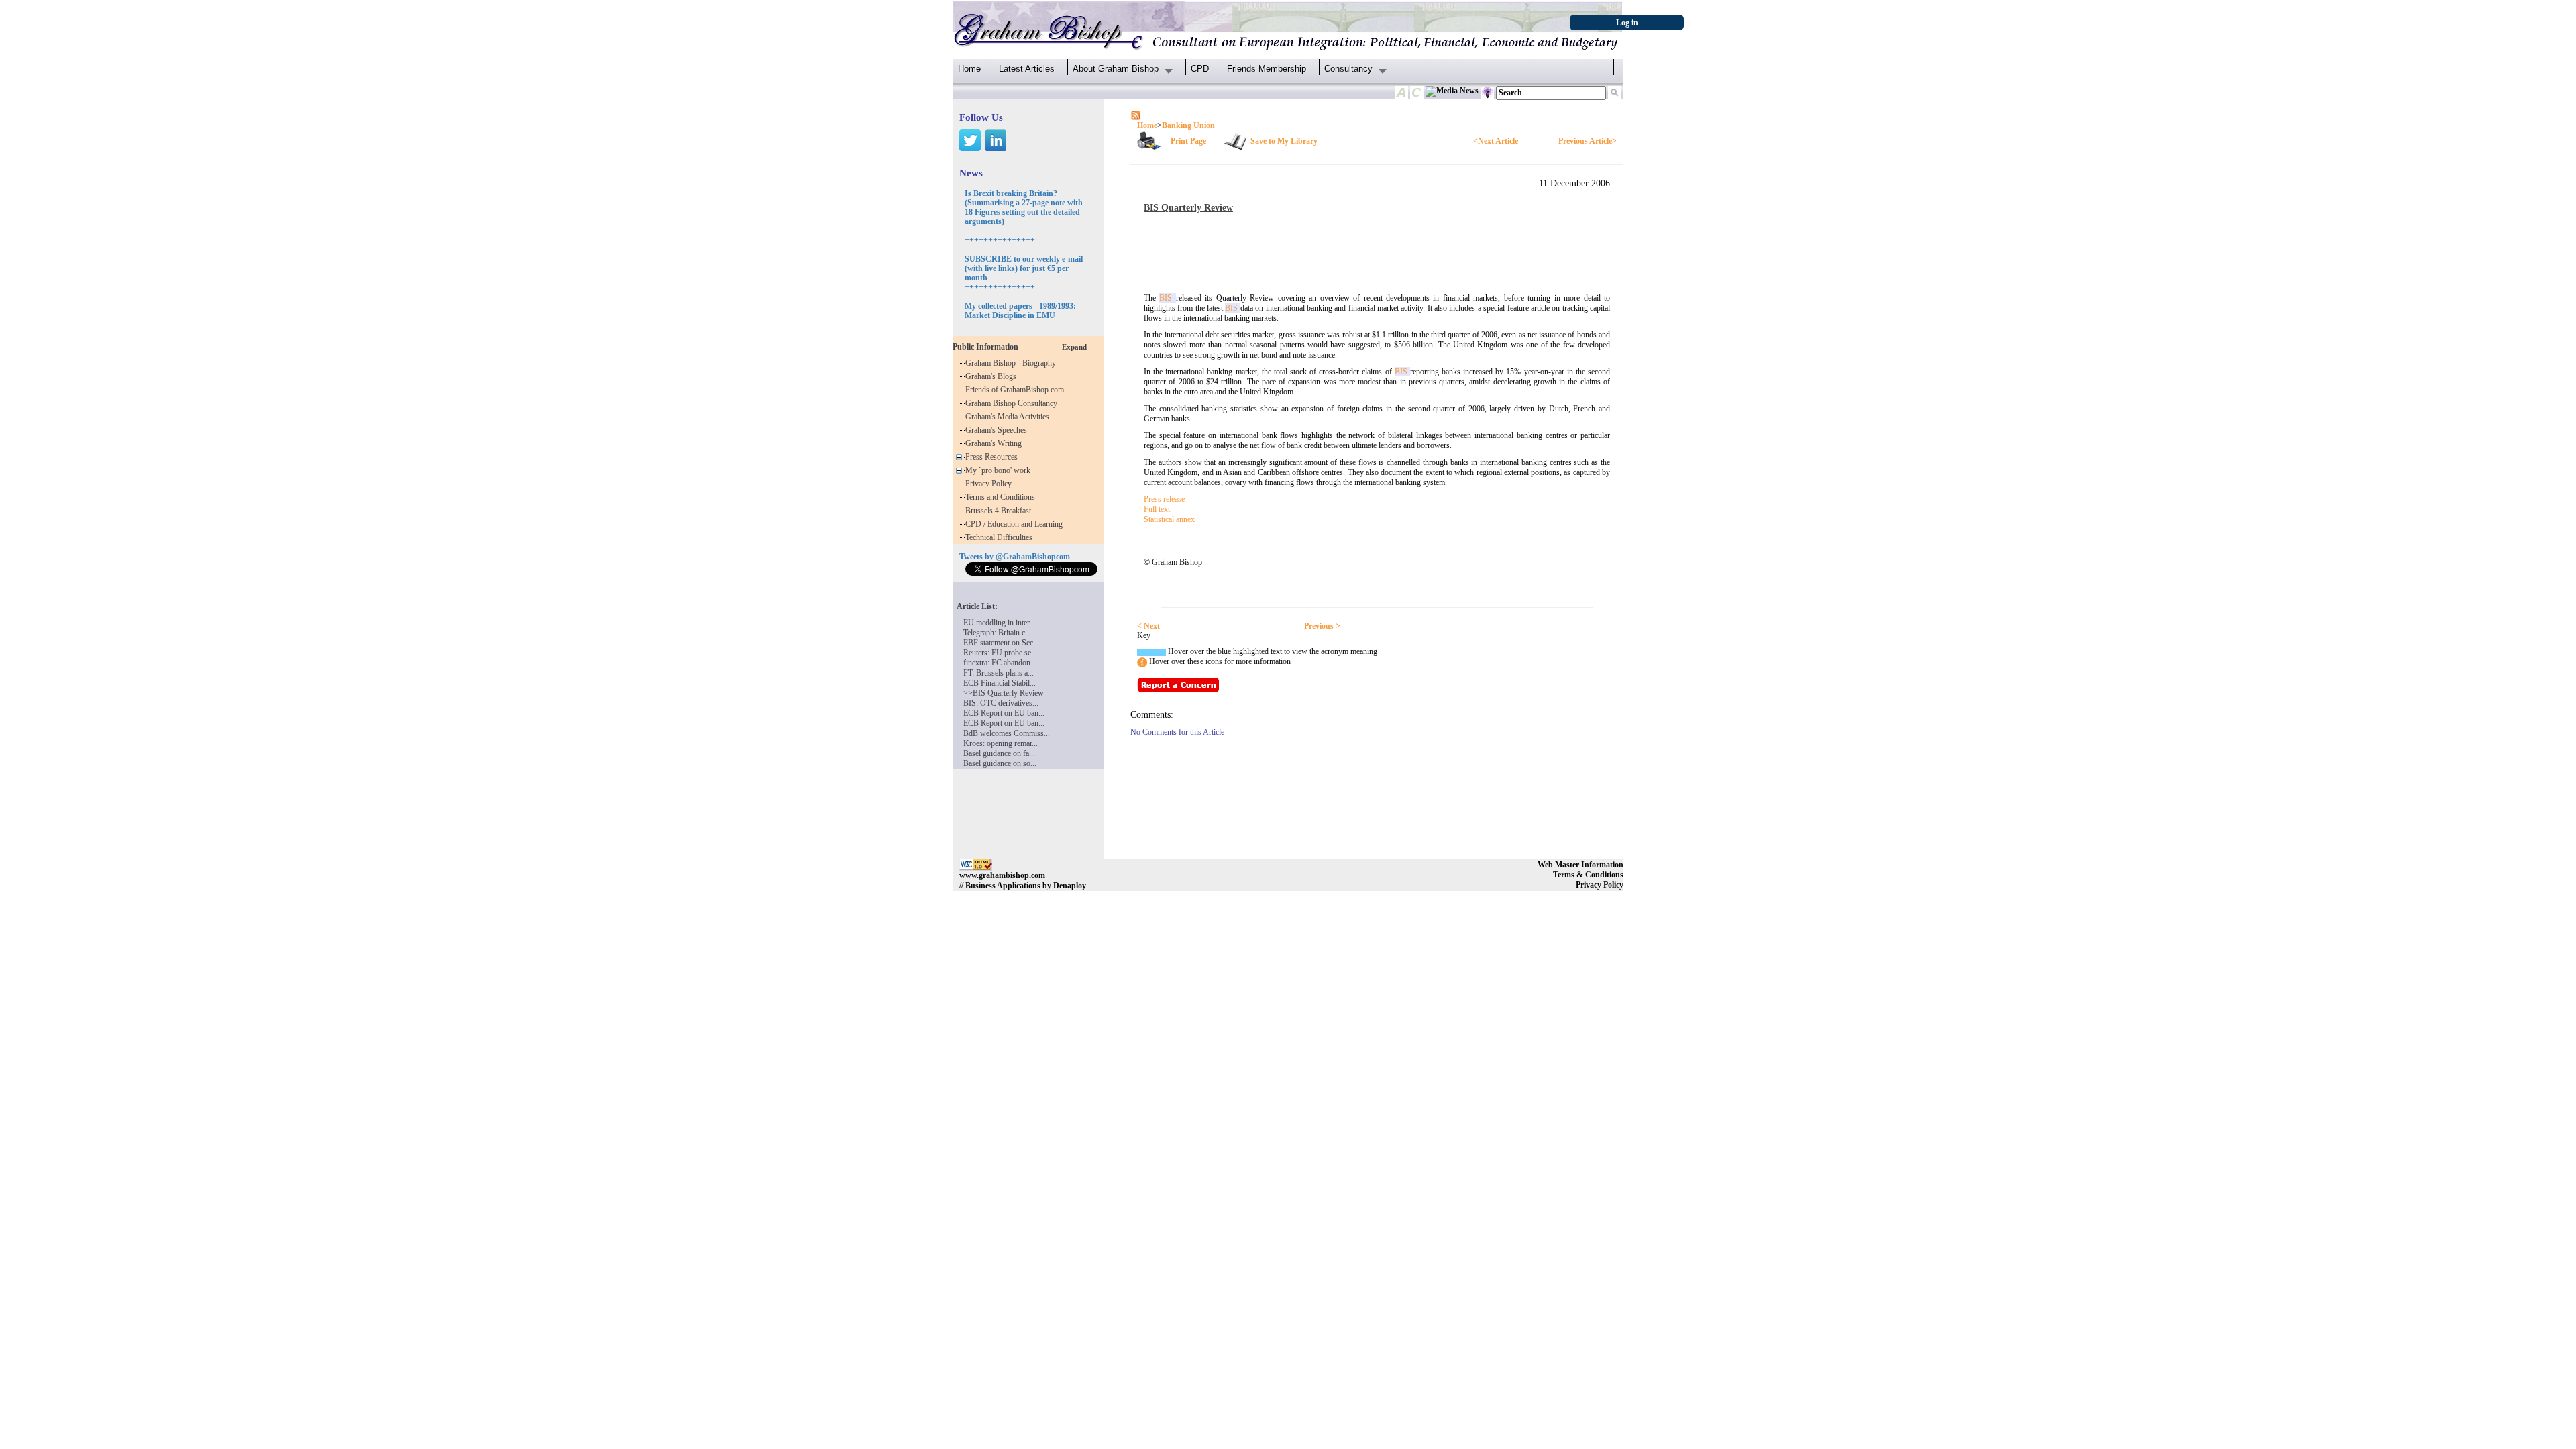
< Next (1148, 626)
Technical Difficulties (1001, 537)
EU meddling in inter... (999, 623)
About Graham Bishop (1116, 69)
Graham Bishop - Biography (1013, 363)
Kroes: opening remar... (1001, 743)
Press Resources (994, 457)
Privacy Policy (990, 484)
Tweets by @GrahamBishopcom (1015, 557)
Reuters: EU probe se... (1000, 653)
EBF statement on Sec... (1001, 643)
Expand (1074, 347)
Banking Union (1188, 125)
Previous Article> (1588, 141)
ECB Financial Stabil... (1000, 683)
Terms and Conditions (1002, 497)
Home (969, 69)
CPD (1200, 69)
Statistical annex (1169, 519)
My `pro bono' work (1000, 470)
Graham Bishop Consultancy (1013, 403)
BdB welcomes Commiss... (1007, 733)
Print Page (1188, 141)
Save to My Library (1284, 141)
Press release (1164, 499)
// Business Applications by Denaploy (1023, 885)
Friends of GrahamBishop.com (1017, 390)
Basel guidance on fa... (999, 753)
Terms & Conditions (1588, 875)
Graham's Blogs (993, 376)
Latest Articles (1027, 69)
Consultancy (1348, 69)
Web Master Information (1580, 865)
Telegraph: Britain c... (997, 633)
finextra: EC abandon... (1000, 663)
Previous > (1322, 626)
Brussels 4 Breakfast (1000, 511)
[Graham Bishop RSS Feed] (1136, 115)
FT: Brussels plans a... (999, 673)
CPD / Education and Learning (1017, 524)
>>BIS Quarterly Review (1004, 693)
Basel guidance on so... (1000, 763)
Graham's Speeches (998, 430)
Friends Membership (1267, 69)
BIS (1167, 298)
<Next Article (1496, 141)
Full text (1157, 509)
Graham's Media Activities (1009, 417)
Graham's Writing (996, 443)
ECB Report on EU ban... (1004, 713)
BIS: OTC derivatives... (1001, 703)
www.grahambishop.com (1002, 875)
